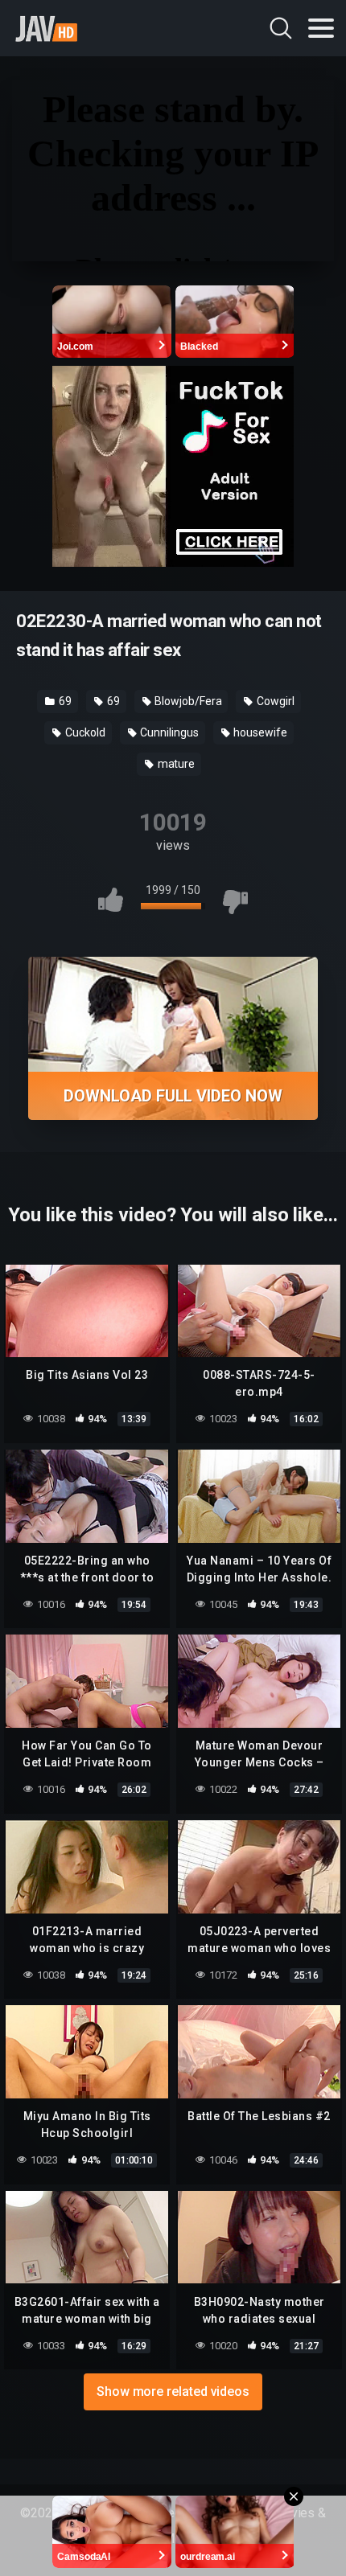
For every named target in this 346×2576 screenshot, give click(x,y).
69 (64, 701)
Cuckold (84, 732)
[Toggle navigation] (321, 28)
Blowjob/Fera (187, 701)
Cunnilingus (169, 732)
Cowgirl (274, 701)
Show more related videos (173, 2391)
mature (175, 764)
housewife (259, 732)
